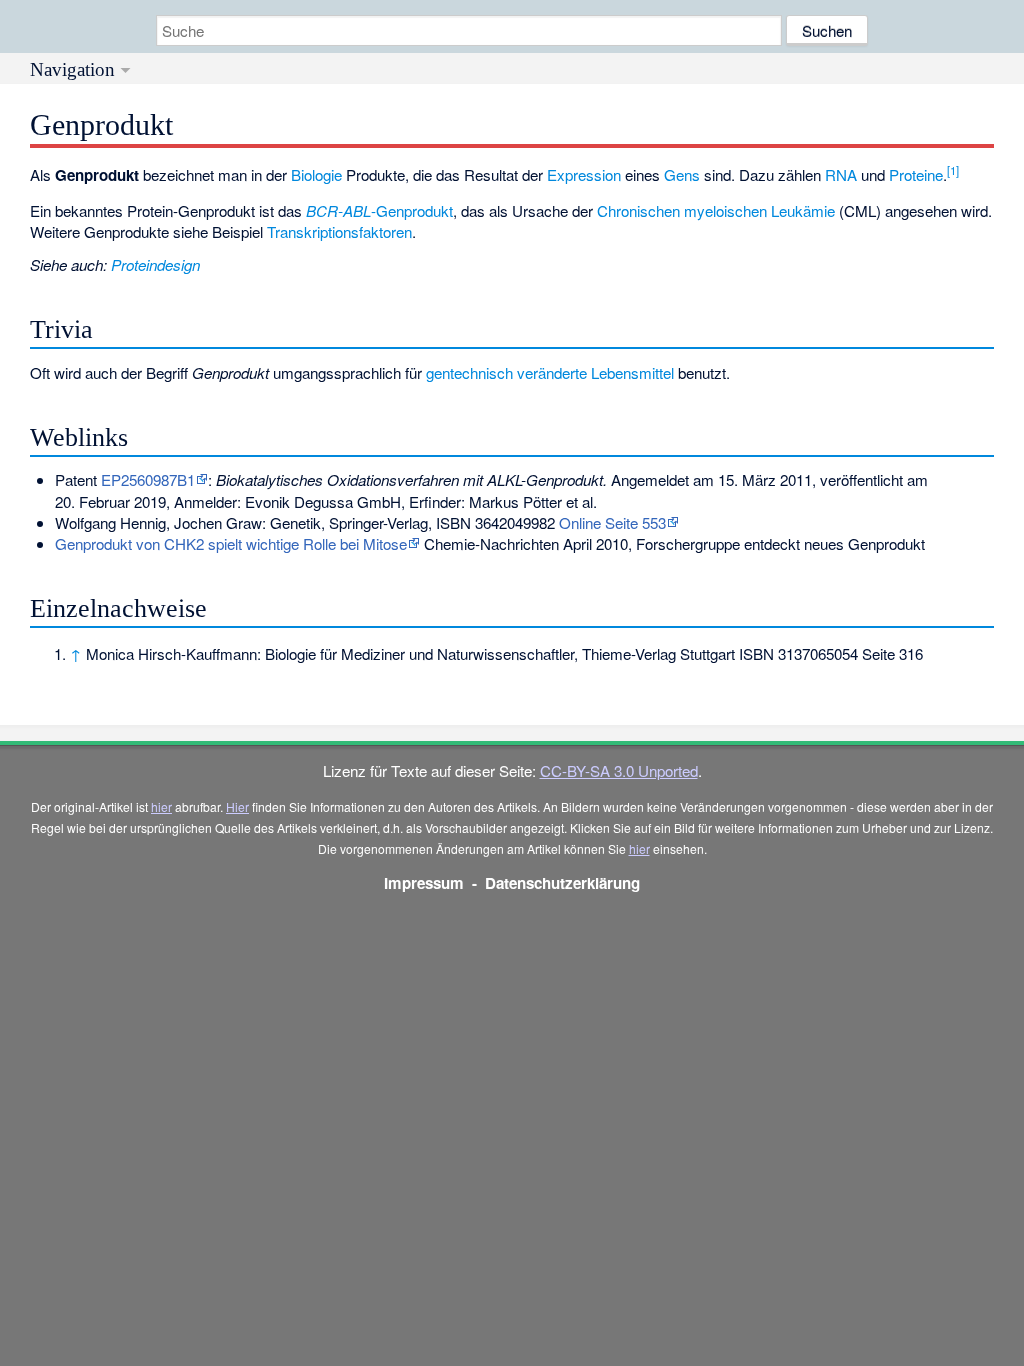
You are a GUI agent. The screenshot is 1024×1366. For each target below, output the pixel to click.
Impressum (424, 883)
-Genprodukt (379, 210)
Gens (682, 174)
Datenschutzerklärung (562, 883)
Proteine (916, 174)
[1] (953, 170)
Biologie (316, 174)
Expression (584, 174)
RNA (841, 174)
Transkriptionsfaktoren (339, 231)
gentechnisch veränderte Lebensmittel (550, 372)
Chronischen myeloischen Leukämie (716, 210)
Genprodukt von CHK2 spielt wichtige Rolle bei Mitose (231, 543)
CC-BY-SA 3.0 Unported (619, 770)
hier (161, 806)
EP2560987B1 (148, 479)
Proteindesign (155, 264)
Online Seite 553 (612, 522)
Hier (237, 806)
